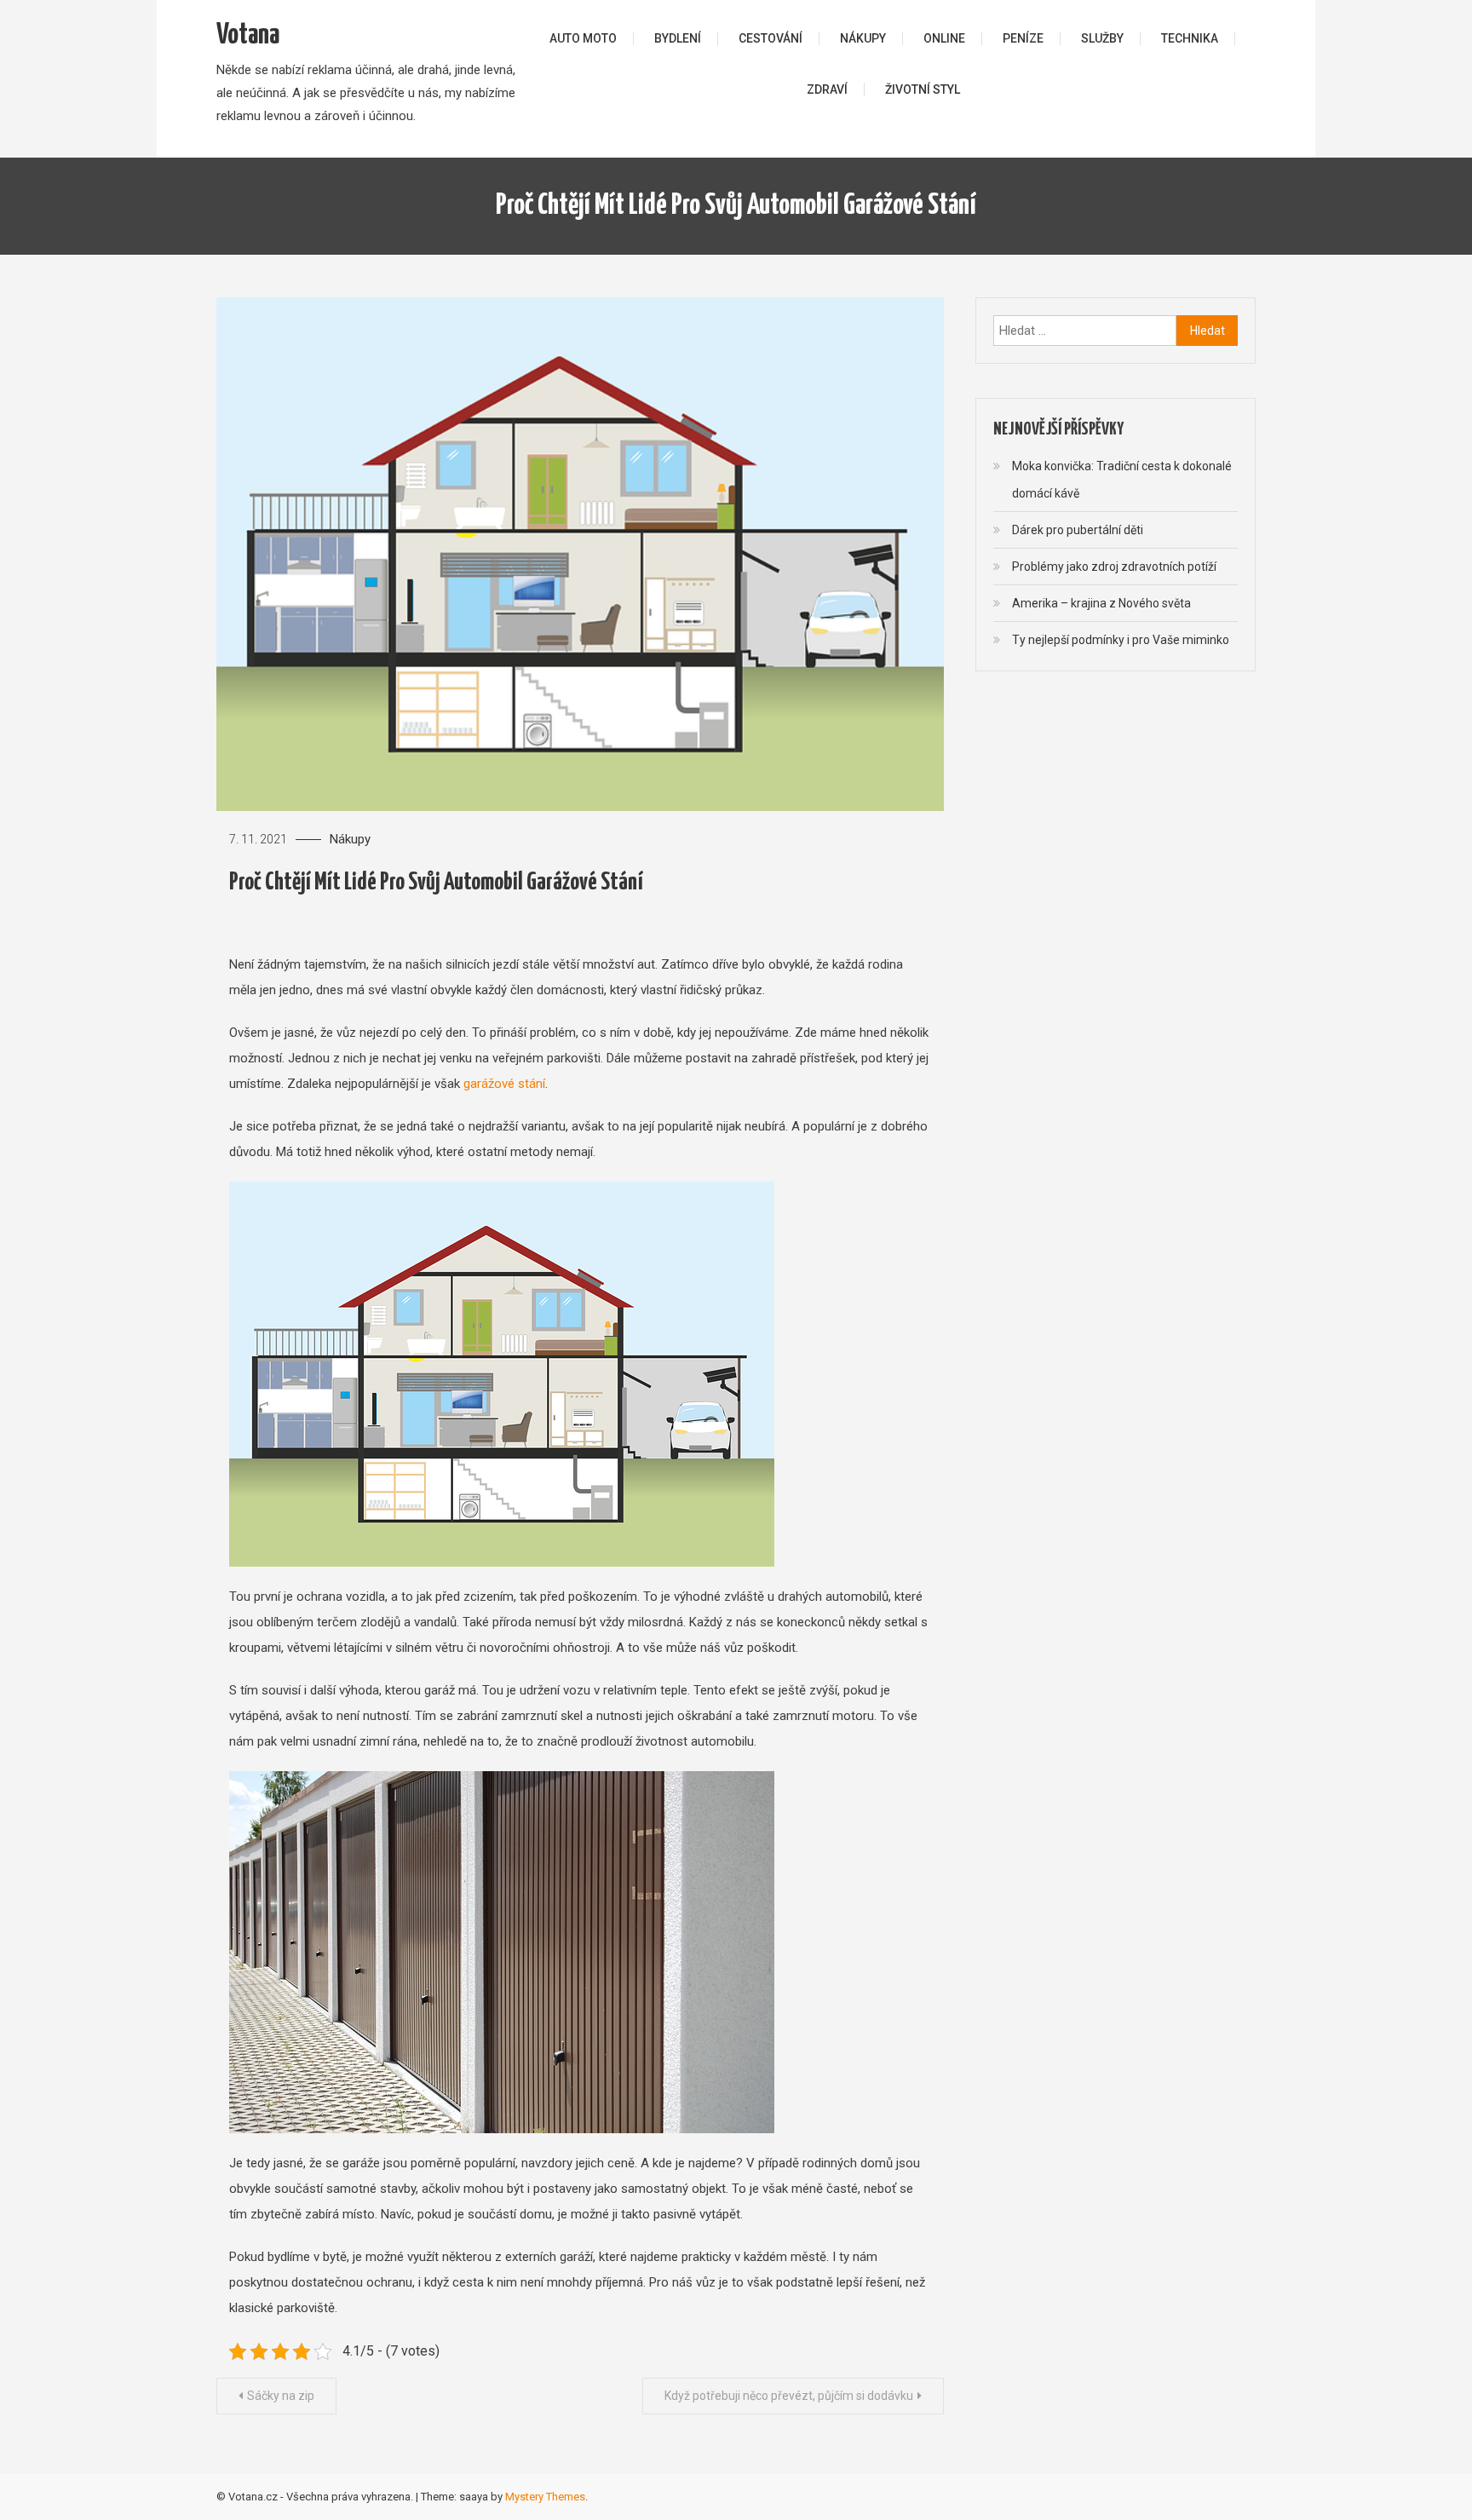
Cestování (770, 38)
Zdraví (827, 89)
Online (944, 38)
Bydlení (678, 38)
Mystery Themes (545, 2497)
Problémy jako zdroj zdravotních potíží (1114, 567)
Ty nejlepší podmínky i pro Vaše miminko (1121, 640)
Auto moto (583, 38)
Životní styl (923, 89)
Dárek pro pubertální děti (1078, 530)
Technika (1190, 38)
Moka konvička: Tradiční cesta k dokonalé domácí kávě (1122, 480)
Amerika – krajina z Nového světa (1101, 603)
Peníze (1023, 38)
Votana (248, 35)
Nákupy (863, 38)
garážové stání (504, 1084)
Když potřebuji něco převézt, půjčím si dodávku (789, 2396)
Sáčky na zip (281, 2396)
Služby (1102, 38)
